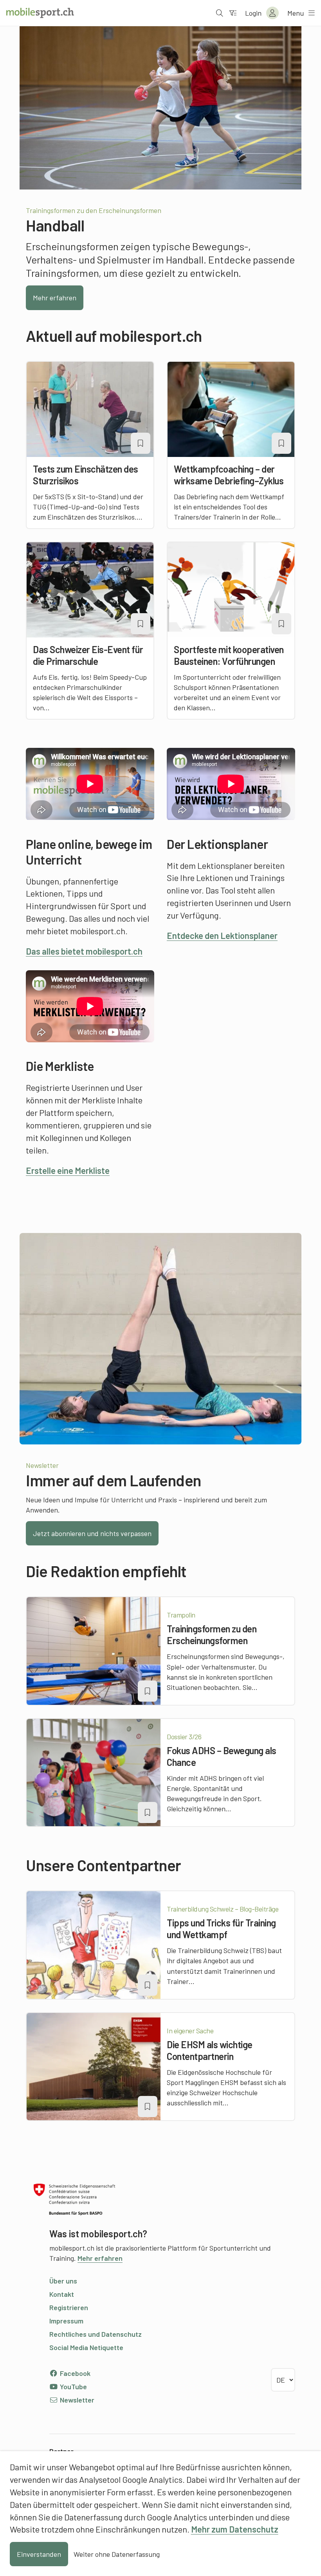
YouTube (73, 2386)
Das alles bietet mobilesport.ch (84, 951)
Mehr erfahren (55, 298)
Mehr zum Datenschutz (235, 2529)
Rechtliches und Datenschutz (96, 2334)
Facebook (74, 2373)
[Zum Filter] (233, 13)
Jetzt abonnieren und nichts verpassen (92, 1533)
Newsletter (76, 2400)
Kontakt (62, 2294)
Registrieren (69, 2307)
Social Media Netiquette (86, 2347)
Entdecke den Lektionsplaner (222, 935)
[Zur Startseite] (40, 13)
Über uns (63, 2281)
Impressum (66, 2321)
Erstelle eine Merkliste (68, 1170)
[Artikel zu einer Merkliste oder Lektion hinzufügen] (141, 443)
